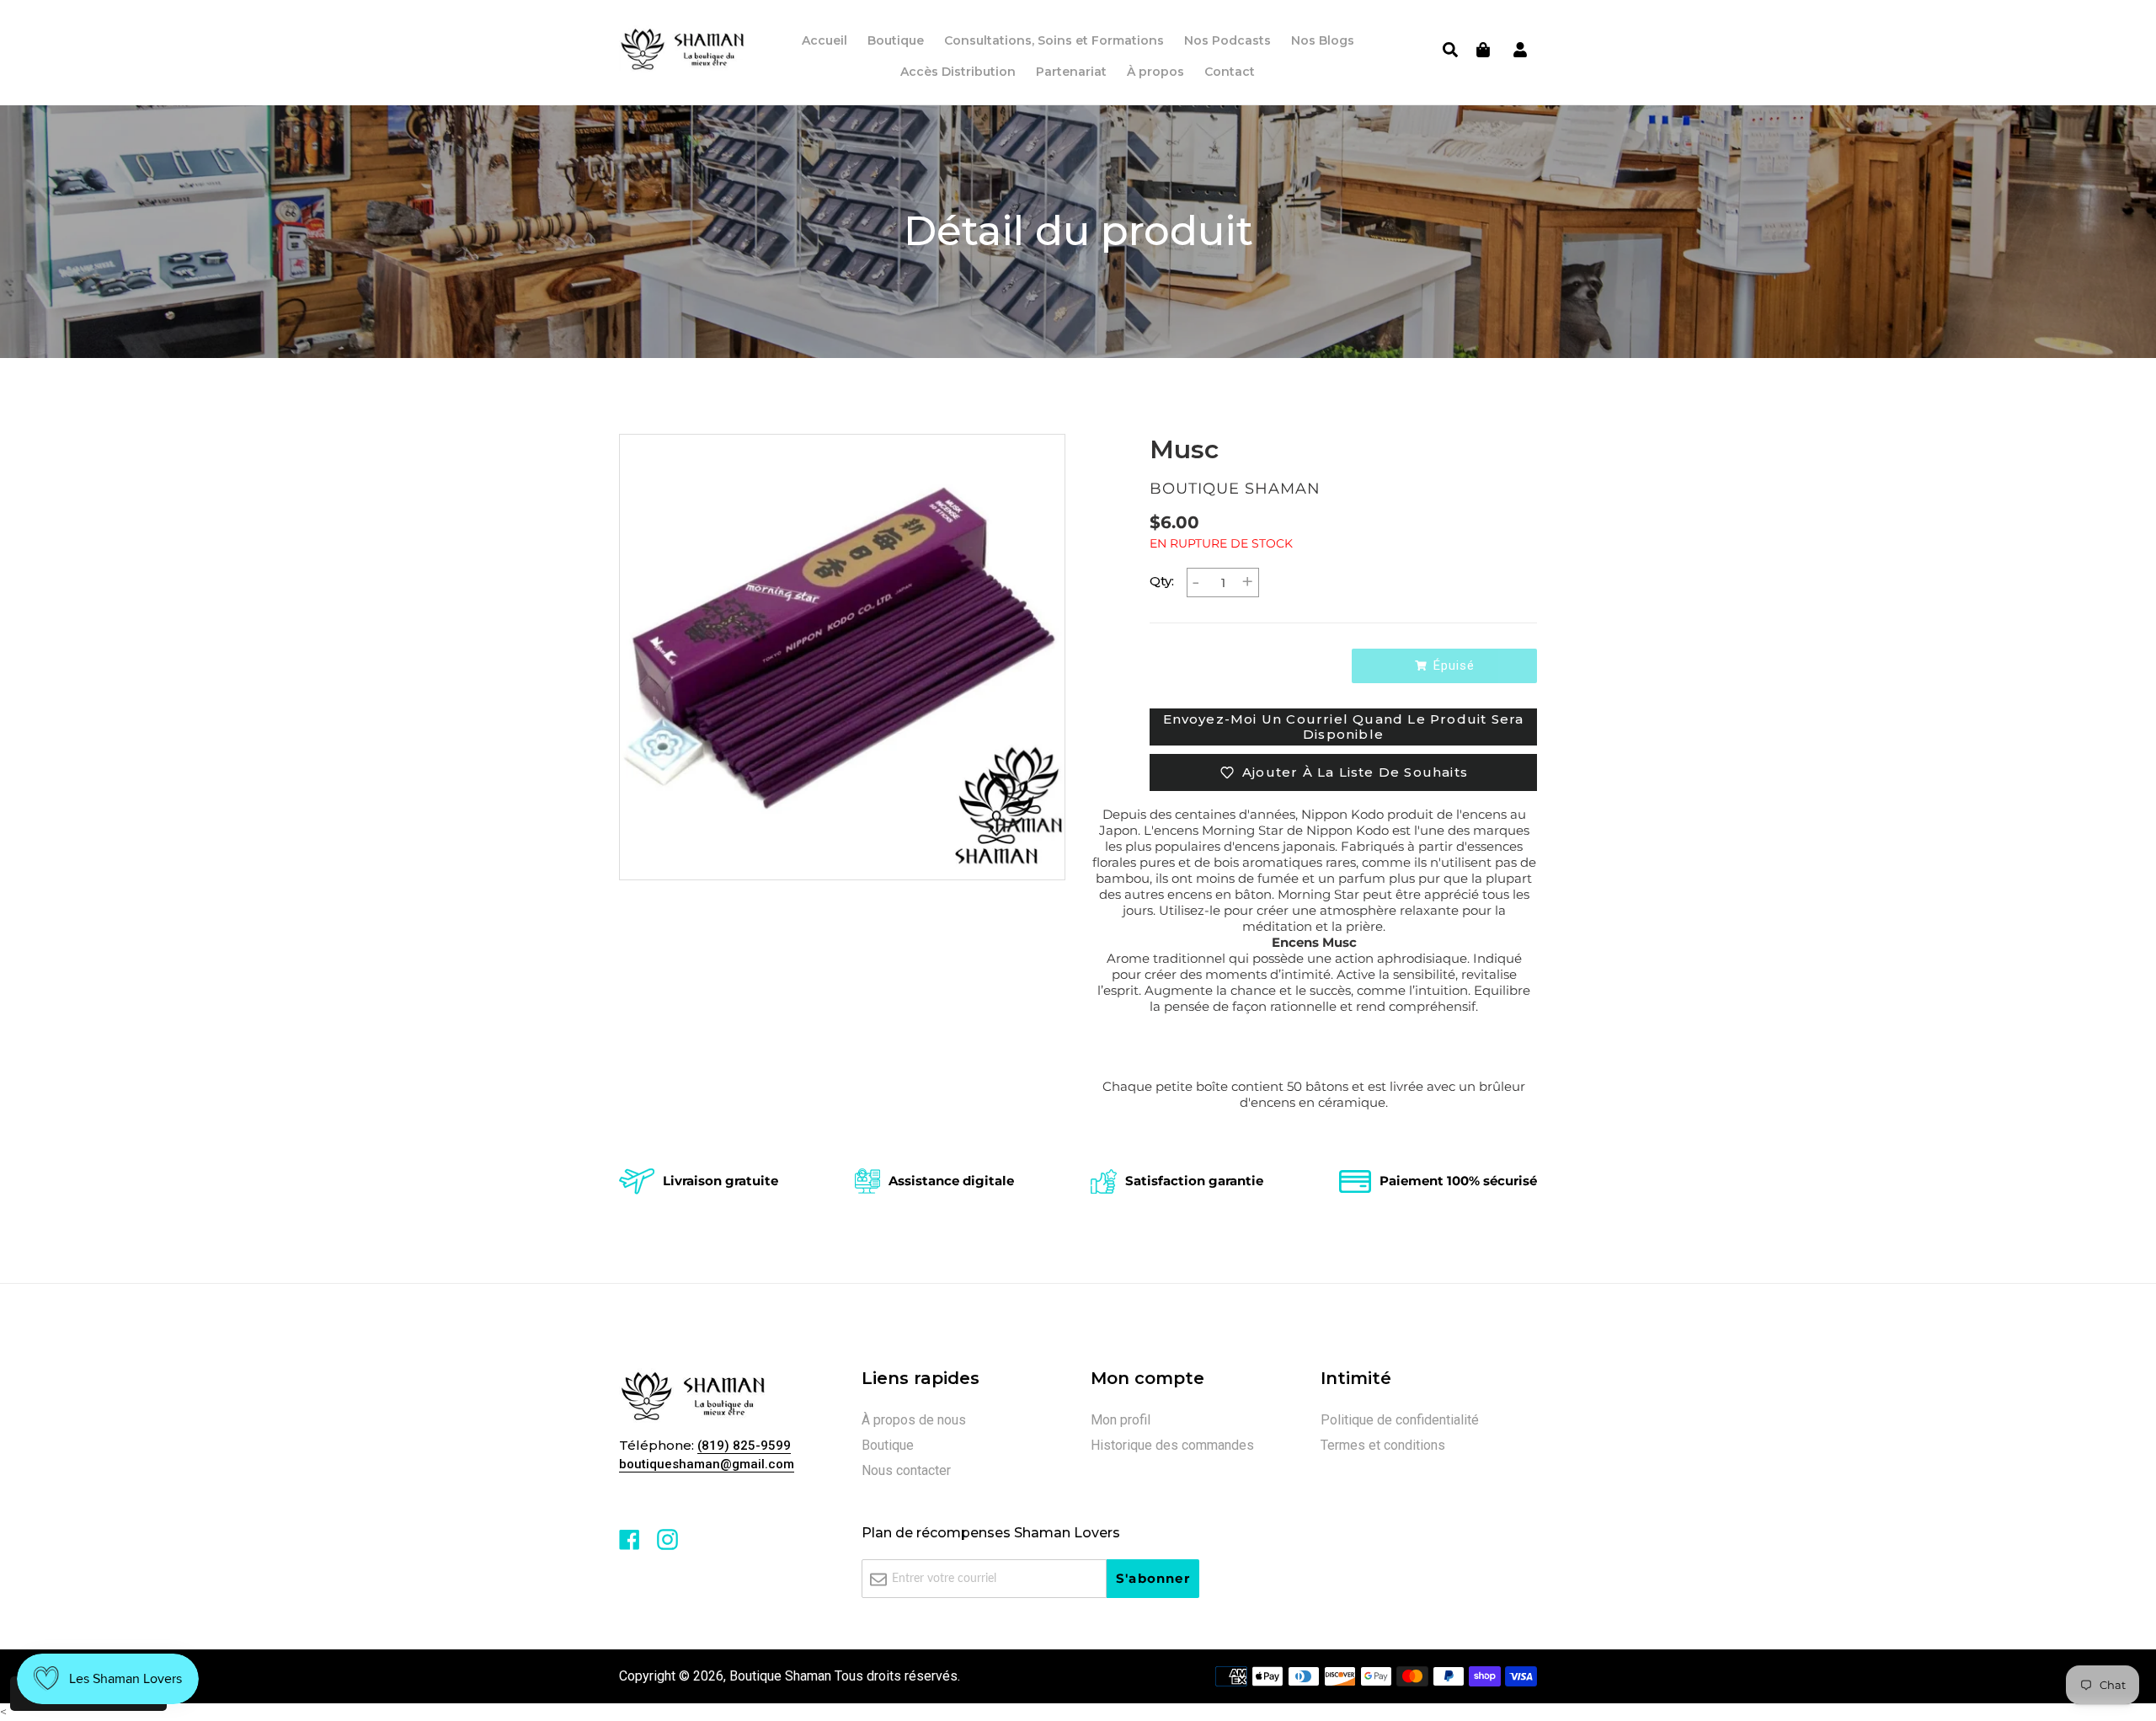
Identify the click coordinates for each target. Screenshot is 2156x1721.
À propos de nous (914, 1420)
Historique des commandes (1172, 1445)
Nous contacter (906, 1470)
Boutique (888, 1445)
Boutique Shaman (780, 1676)
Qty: (1162, 581)
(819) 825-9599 (744, 1446)
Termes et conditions (1383, 1445)
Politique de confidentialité (1400, 1420)
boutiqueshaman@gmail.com (707, 1464)
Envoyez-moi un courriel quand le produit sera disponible (1344, 727)
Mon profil (1121, 1420)
